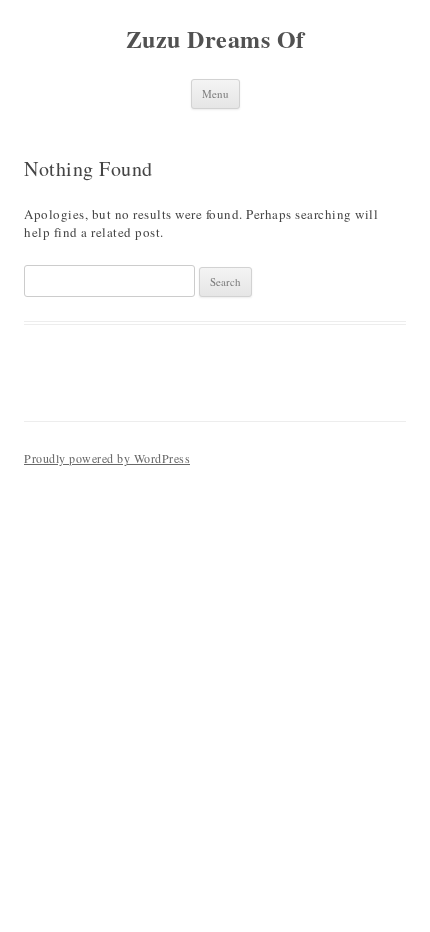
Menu (215, 93)
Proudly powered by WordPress (107, 458)
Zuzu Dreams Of (215, 39)
